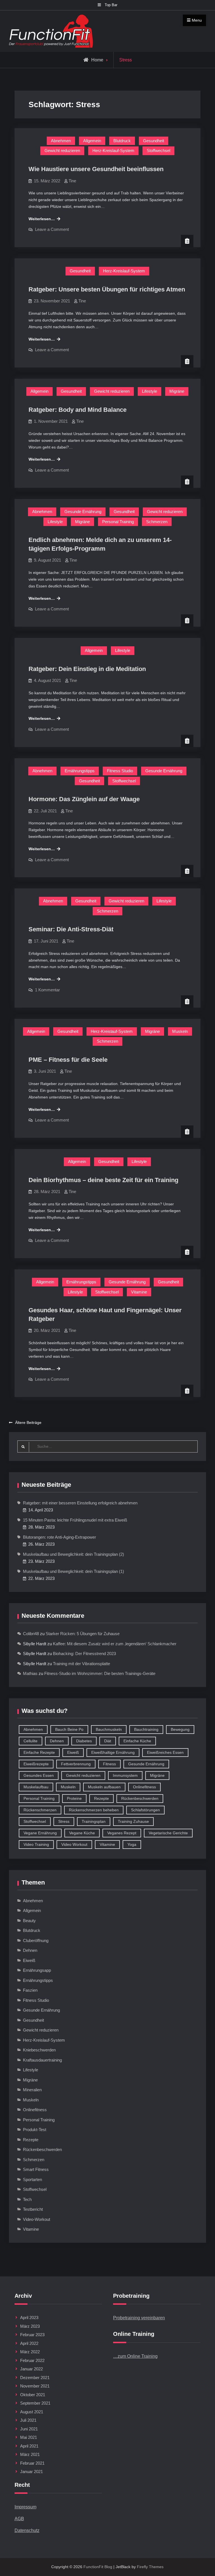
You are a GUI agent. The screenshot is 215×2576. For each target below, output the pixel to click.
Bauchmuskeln (109, 1729)
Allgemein (92, 141)
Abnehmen (61, 141)
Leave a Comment (52, 229)
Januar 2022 (31, 2369)
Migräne (177, 391)
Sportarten (32, 2179)
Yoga (132, 1844)
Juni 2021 (29, 2429)
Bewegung (180, 1729)
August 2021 (32, 2412)
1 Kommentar (47, 990)
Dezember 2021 (35, 2378)
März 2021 (30, 2454)
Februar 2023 (32, 2335)
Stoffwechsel (158, 150)
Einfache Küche (137, 1741)
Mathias (30, 1673)
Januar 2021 (31, 2472)
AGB (19, 2519)
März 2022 (30, 2352)
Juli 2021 (28, 2420)
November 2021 (35, 2386)
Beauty (29, 1921)
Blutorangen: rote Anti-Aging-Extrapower (59, 1537)
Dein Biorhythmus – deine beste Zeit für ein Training (103, 1180)
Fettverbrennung (76, 1764)
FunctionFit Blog (98, 2567)
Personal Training (118, 522)
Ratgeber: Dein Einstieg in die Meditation (87, 669)
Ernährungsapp (37, 1970)
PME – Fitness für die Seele (68, 1060)
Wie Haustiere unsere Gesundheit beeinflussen (96, 169)
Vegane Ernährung (40, 1833)
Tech (27, 2199)
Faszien (30, 1990)
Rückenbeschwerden (140, 1798)
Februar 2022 (32, 2360)
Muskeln (180, 1031)
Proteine (74, 1798)
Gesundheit (154, 141)
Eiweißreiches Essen (165, 1752)
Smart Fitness (36, 2169)
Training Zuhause (133, 1821)
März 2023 (30, 2326)
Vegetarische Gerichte (168, 1833)
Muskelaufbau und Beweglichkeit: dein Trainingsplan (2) (73, 1554)
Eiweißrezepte (36, 1764)
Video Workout (74, 1844)
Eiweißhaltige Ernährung (113, 1752)
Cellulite (31, 1741)
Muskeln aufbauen (104, 1787)
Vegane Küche (82, 1833)
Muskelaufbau (36, 1787)
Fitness (109, 1764)
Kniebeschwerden (39, 2050)
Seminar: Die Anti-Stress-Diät (71, 929)
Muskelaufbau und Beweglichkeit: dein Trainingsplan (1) (73, 1571)
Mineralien (32, 2090)
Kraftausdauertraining (42, 2060)
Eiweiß (73, 1752)
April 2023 (29, 2318)
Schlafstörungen (145, 1810)
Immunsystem (125, 1775)
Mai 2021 (29, 2437)
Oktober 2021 (33, 2395)
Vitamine (139, 1292)
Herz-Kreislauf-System (113, 150)
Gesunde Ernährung (83, 512)
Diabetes (84, 1741)
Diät (108, 1741)
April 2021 (29, 2446)
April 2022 (29, 2343)
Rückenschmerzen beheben (94, 1810)
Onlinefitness (144, 1787)
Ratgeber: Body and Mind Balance (78, 410)
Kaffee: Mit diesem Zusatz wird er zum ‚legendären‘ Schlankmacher (115, 1644)
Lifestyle (149, 391)
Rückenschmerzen (40, 1810)
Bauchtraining (146, 1729)
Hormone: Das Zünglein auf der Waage (84, 799)
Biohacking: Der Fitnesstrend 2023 (84, 1654)
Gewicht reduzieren (62, 150)
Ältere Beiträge (28, 1423)
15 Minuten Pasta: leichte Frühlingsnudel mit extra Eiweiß (75, 1520)
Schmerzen (157, 522)
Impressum (25, 2507)
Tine (72, 181)
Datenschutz (27, 2530)
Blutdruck (122, 141)
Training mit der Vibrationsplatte (81, 1664)
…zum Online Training (135, 2356)
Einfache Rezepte (39, 1752)
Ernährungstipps (80, 771)
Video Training (36, 1844)
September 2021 (35, 2403)
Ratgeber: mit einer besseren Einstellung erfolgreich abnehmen (80, 1503)
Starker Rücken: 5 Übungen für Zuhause (83, 1634)
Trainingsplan (94, 1821)
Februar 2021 (32, 2463)
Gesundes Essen (39, 1775)
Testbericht (33, 2209)
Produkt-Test (35, 2130)
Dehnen (57, 1741)
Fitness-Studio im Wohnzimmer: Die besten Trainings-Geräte (100, 1673)
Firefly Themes (150, 2567)
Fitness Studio (120, 771)
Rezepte (101, 1798)
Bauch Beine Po (69, 1729)
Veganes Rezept (122, 1833)
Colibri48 (31, 1634)
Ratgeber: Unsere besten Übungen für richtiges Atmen (107, 289)
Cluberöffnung (36, 1940)
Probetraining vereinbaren (139, 2318)
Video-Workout (37, 2219)
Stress (64, 1821)
